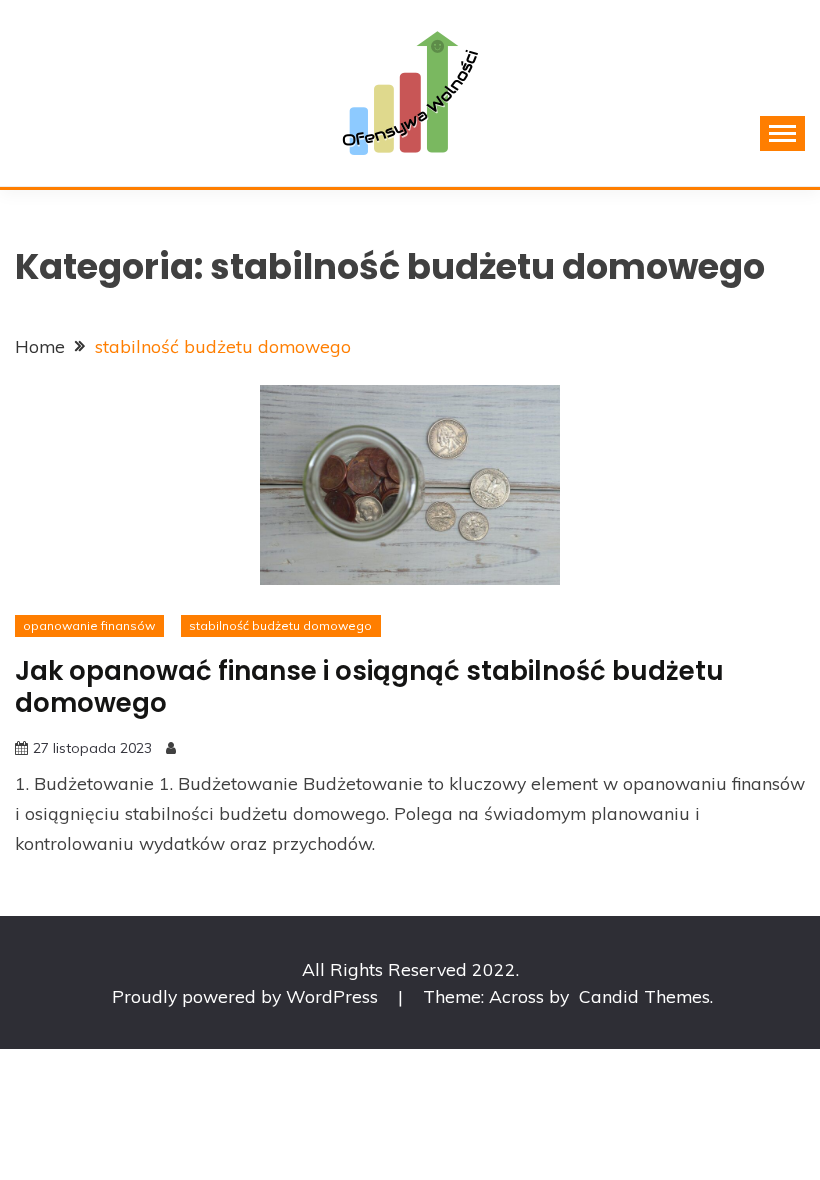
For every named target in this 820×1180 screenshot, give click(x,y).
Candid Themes (644, 996)
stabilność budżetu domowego (280, 625)
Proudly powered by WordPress (247, 996)
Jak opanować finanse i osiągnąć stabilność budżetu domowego (369, 687)
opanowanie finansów (89, 625)
